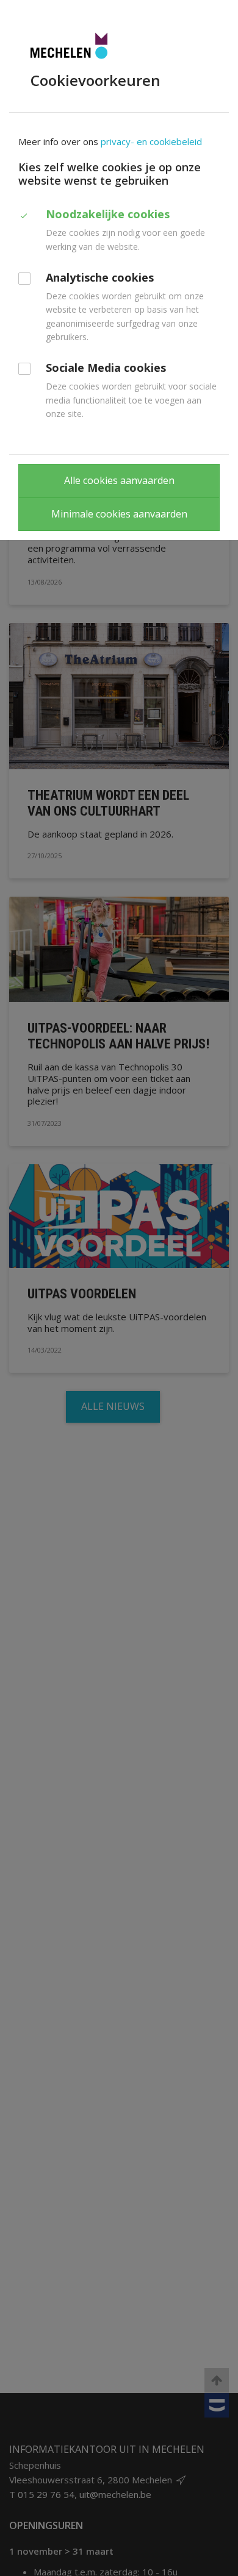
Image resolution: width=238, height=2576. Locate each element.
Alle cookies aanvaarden (119, 480)
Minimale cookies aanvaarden (119, 514)
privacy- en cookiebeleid (151, 141)
